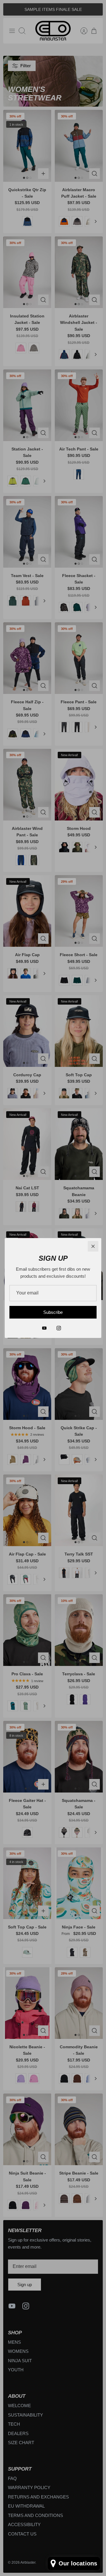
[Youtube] (44, 1328)
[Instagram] (59, 1328)
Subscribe (53, 1312)
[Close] (93, 1246)
